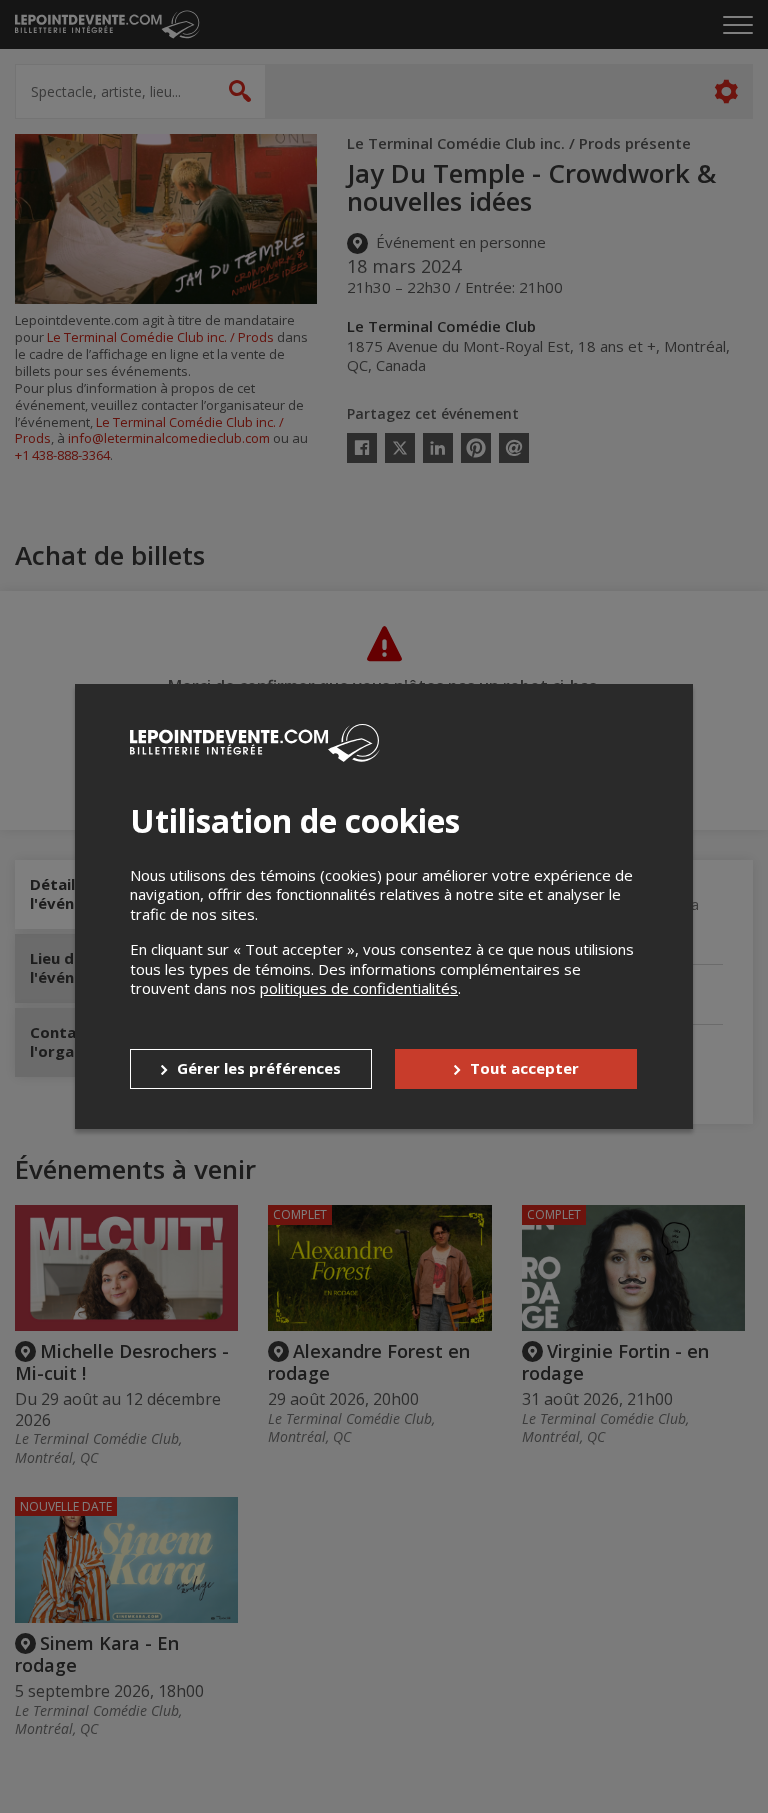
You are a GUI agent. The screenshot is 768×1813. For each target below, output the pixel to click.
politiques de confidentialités (359, 988)
